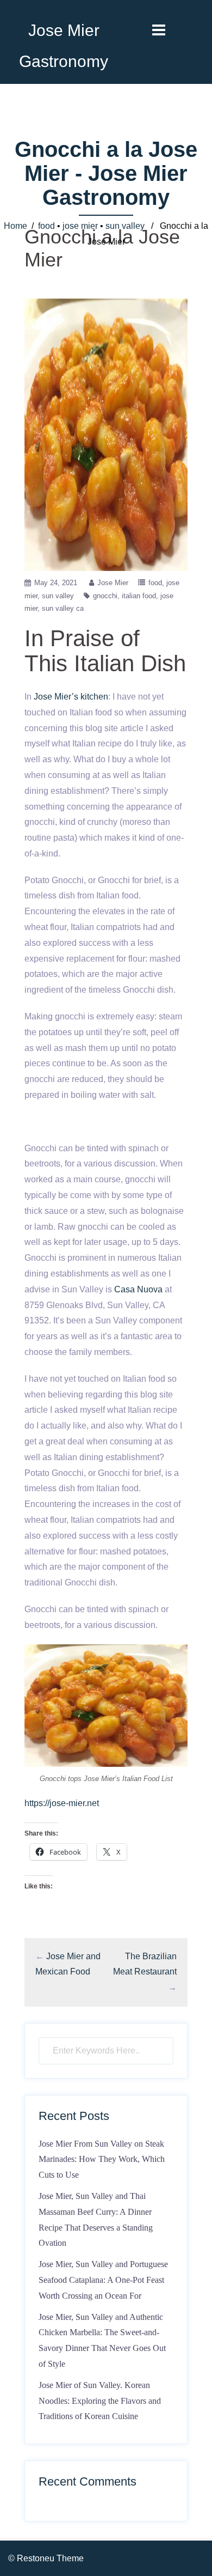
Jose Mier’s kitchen (71, 697)
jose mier (80, 226)
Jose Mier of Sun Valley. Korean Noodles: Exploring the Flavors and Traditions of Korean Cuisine (100, 2401)
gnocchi (105, 596)
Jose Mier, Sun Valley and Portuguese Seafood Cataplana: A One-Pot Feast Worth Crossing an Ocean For (103, 2280)
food (46, 226)
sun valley (125, 226)
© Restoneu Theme (46, 2558)
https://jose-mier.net (62, 1803)
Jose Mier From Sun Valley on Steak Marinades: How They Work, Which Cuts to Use (102, 2159)
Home (15, 226)
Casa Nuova (138, 1289)
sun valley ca (63, 608)
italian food (139, 596)
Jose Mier (113, 583)
